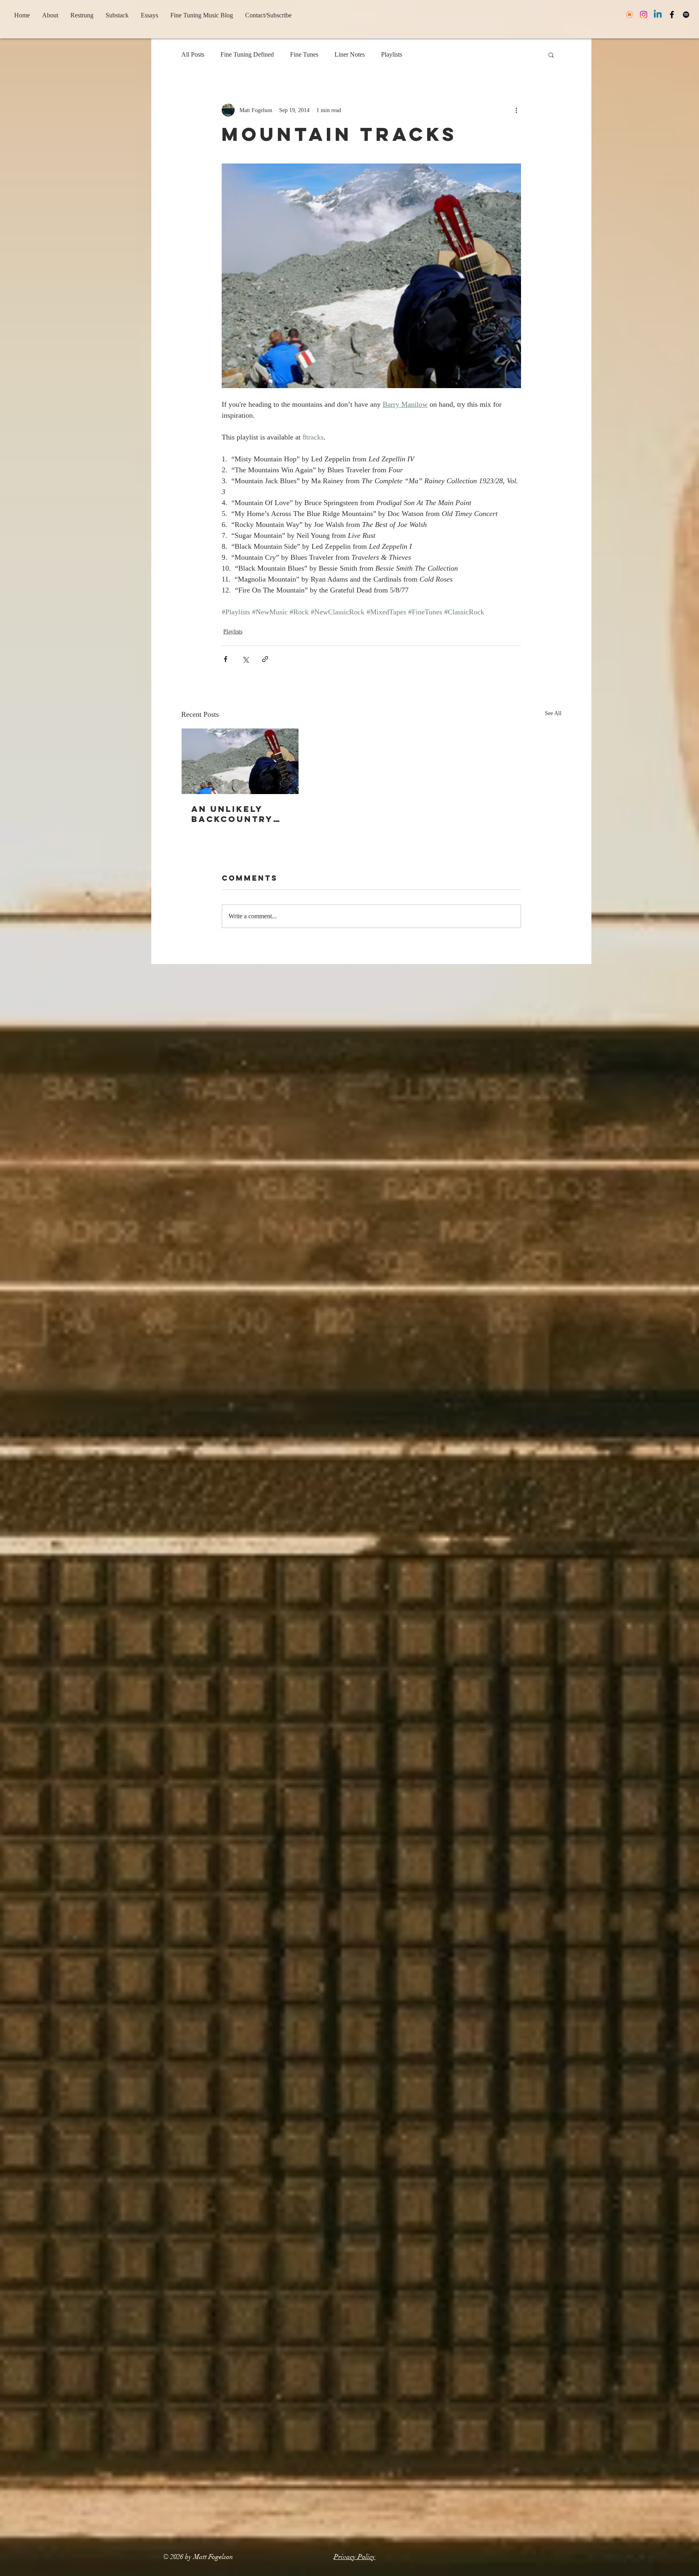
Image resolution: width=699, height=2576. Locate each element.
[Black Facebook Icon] (672, 15)
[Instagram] (644, 15)
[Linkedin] (658, 15)
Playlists (392, 54)
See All (553, 713)
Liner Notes (350, 54)
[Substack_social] (629, 15)
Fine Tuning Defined (247, 54)
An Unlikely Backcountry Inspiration (232, 814)
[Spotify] (686, 15)
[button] (551, 55)
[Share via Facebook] (226, 659)
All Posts (193, 54)
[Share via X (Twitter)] (245, 659)
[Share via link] (265, 659)
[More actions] (516, 110)
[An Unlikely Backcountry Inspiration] (240, 761)
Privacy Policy (355, 2557)
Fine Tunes (304, 54)
